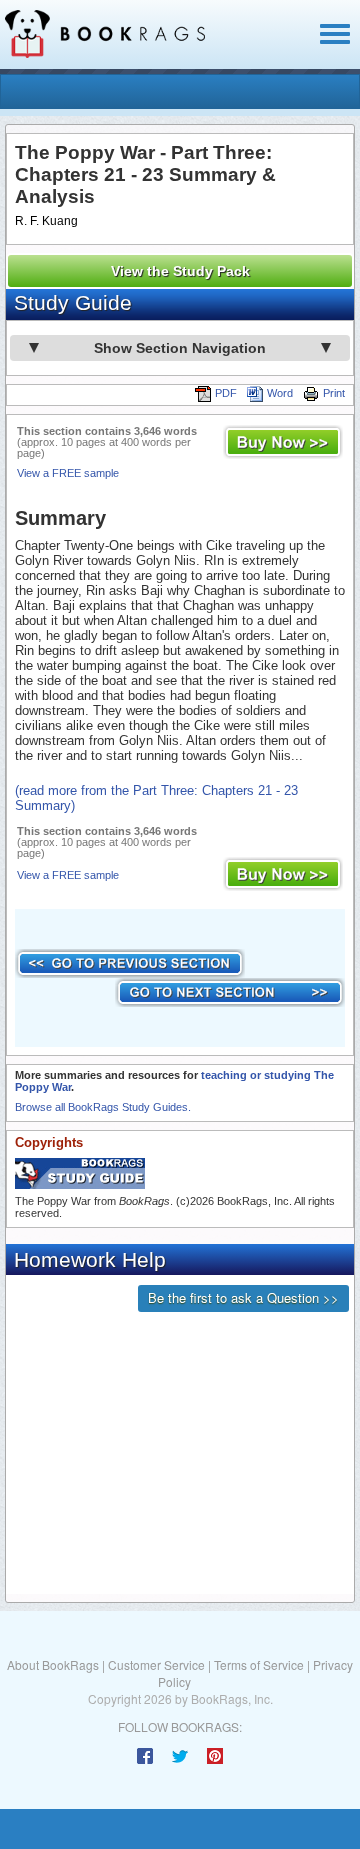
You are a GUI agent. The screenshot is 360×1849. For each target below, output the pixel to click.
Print (334, 393)
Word (280, 393)
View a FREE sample (68, 473)
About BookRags (53, 1664)
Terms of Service (259, 1664)
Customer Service (156, 1664)
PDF (226, 393)
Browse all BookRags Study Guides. (103, 1107)
